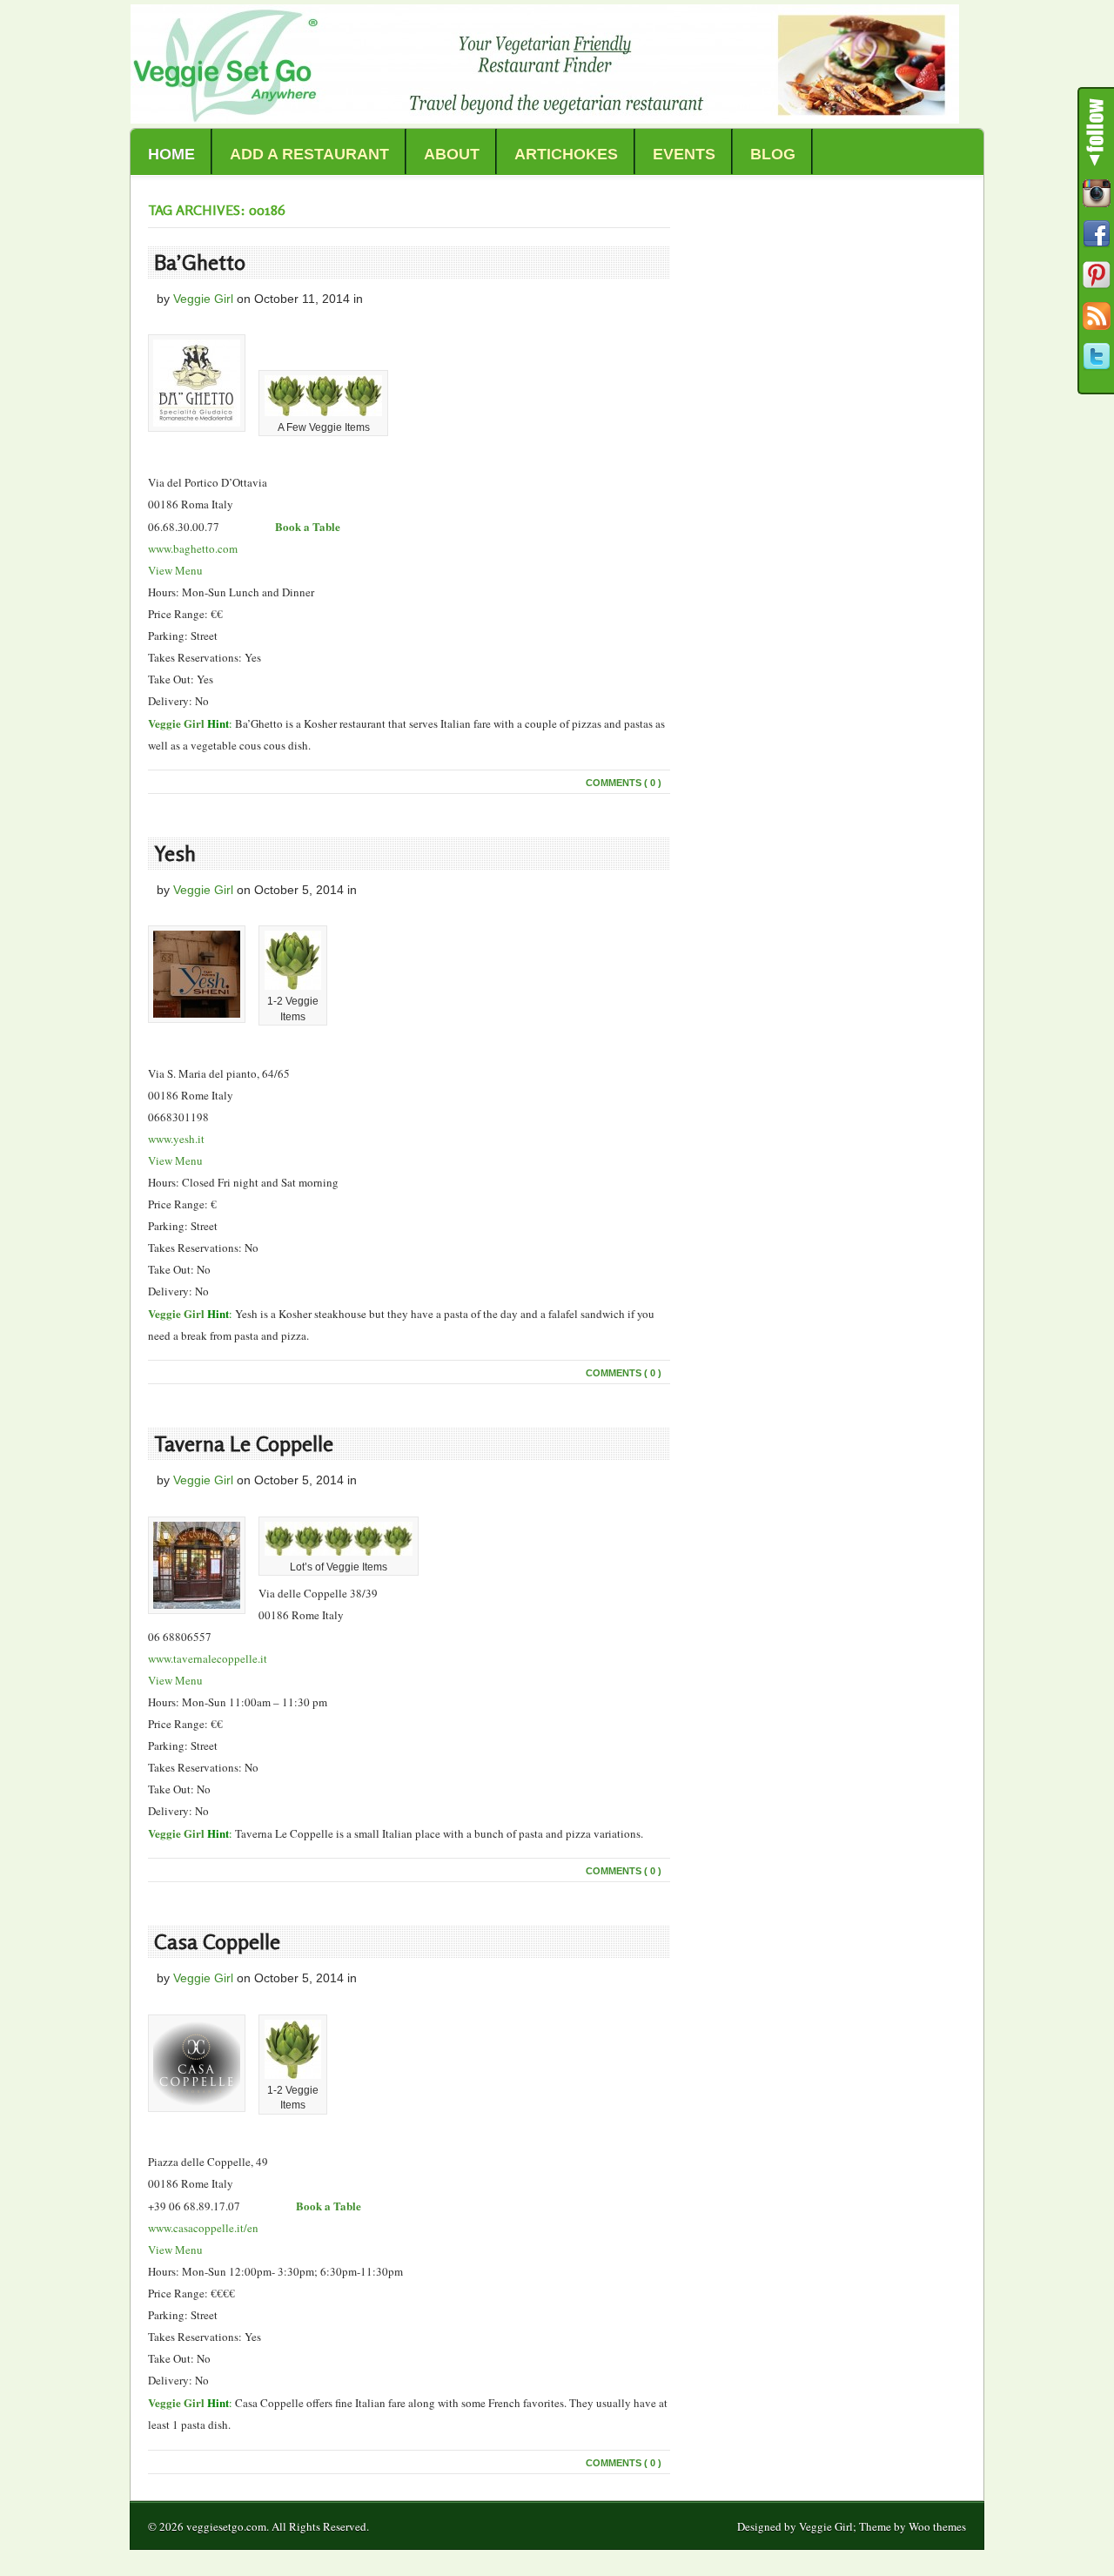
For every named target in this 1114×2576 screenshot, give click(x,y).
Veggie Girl (203, 299)
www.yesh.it (176, 1139)
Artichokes (566, 154)
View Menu (175, 570)
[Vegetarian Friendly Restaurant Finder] (545, 119)
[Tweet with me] (1097, 357)
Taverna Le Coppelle (244, 1444)
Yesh (175, 854)
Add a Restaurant (309, 154)
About (452, 154)
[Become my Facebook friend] (1097, 234)
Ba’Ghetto (200, 262)
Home (171, 154)
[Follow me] (1097, 193)
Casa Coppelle (217, 1942)
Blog (773, 154)
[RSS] (1097, 316)
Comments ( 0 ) (624, 783)
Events (684, 154)
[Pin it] (1097, 275)
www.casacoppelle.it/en (203, 2228)
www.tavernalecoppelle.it (208, 1658)
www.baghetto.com (193, 548)
